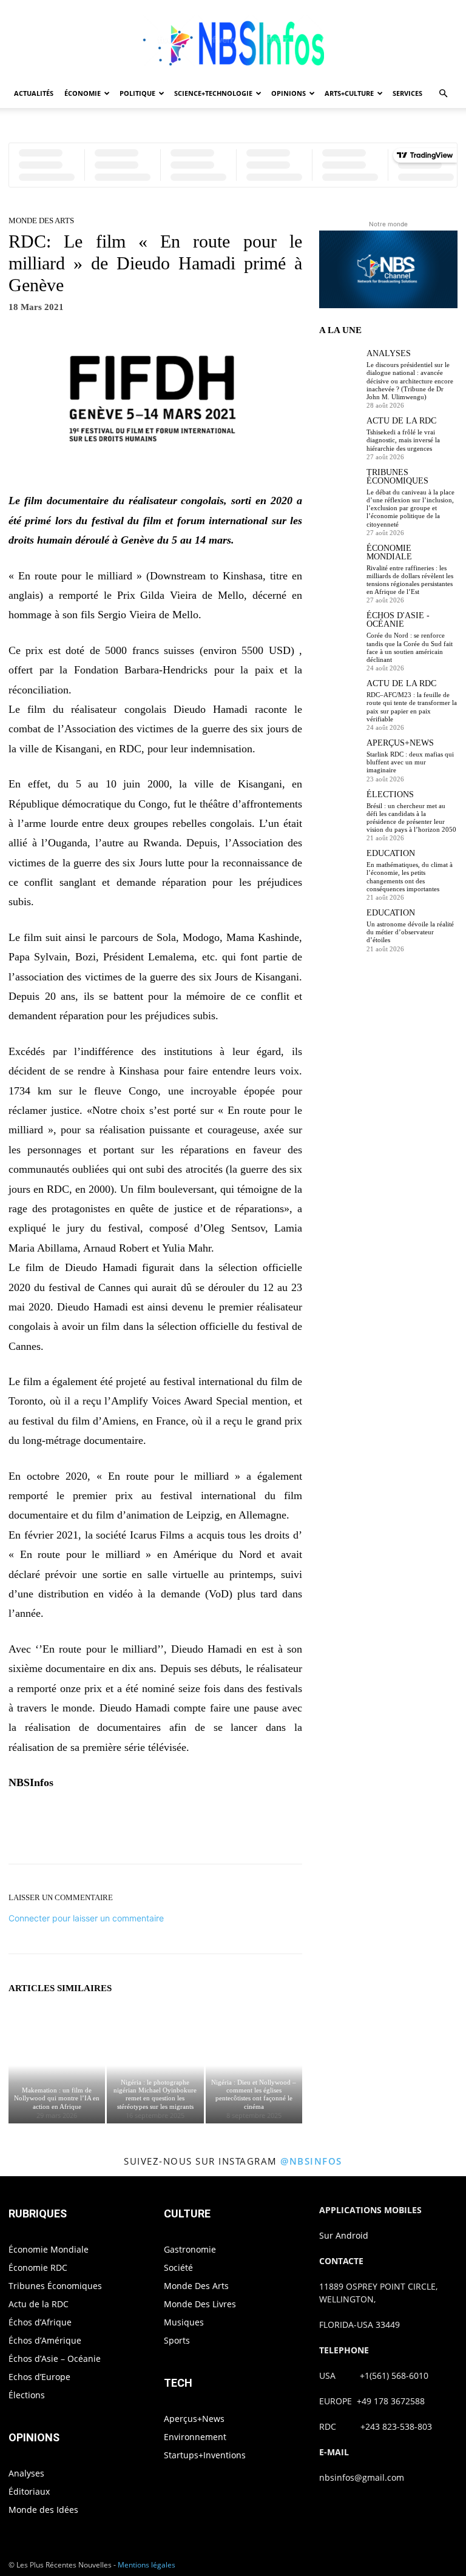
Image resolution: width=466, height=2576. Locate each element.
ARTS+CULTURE (349, 93)
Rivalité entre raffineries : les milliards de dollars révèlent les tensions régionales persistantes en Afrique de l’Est (410, 580)
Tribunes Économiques (397, 477)
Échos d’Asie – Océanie (55, 2359)
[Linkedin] (225, 1830)
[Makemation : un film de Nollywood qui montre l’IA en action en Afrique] (57, 2065)
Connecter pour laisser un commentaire (86, 1918)
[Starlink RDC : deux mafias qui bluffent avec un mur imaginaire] (340, 760)
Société (178, 2267)
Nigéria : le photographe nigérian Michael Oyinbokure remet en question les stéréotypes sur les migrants (155, 2094)
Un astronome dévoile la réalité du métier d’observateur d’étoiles (410, 932)
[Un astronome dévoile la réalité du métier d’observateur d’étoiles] (340, 929)
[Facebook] (113, 1830)
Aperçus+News (400, 743)
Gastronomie (190, 2249)
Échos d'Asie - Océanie (398, 620)
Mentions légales (147, 2565)
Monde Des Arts (41, 221)
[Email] (252, 1830)
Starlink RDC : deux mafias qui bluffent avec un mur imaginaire (410, 762)
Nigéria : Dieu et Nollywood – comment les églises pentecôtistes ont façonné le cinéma (254, 2094)
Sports (177, 2340)
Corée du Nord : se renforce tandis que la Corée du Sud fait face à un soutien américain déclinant (410, 647)
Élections (390, 795)
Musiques (184, 2322)
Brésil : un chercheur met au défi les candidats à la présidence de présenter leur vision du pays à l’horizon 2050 (411, 818)
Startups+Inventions (205, 2455)
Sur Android (344, 2235)
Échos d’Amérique (45, 2340)
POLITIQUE (137, 93)
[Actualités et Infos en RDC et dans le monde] (233, 40)
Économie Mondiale (389, 553)
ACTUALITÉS (34, 93)
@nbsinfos (311, 2161)
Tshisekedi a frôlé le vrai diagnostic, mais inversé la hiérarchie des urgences (403, 440)
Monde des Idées (43, 2510)
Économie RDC (38, 2267)
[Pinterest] (169, 1830)
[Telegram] (280, 1830)
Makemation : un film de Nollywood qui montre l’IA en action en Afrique (57, 2098)
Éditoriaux (29, 2491)
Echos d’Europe (39, 2377)
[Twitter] (141, 1830)
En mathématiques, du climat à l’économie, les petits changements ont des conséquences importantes (410, 877)
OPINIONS (289, 93)
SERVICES (407, 93)
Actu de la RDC (401, 421)
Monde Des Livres (200, 2304)
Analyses (389, 354)
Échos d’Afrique (40, 2322)
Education (391, 854)
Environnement (195, 2437)
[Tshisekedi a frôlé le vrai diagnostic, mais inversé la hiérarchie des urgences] (340, 437)
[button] (443, 94)
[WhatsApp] (197, 1830)
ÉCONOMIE (83, 93)
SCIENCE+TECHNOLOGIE (213, 93)
